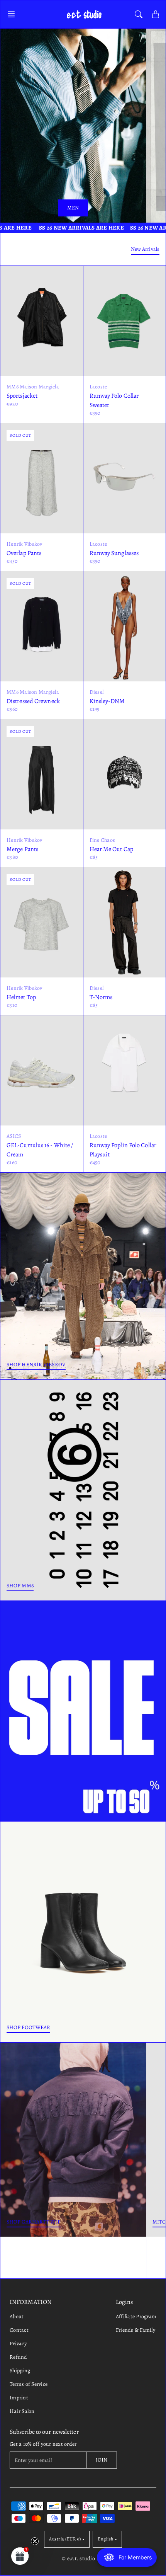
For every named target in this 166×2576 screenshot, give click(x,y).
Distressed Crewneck (33, 701)
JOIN (102, 2460)
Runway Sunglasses (114, 553)
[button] (14, 14)
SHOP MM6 (20, 1586)
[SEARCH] (139, 14)
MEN (73, 208)
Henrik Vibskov (25, 544)
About (17, 2316)
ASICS (14, 1136)
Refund (19, 2357)
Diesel (97, 692)
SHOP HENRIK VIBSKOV (36, 1365)
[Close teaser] (35, 2541)
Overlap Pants (24, 553)
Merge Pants (22, 849)
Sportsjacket (22, 396)
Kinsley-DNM (107, 701)
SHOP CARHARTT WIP (34, 2222)
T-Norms (101, 997)
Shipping (20, 2371)
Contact (19, 2330)
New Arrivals (145, 249)
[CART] (156, 14)
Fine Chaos (102, 840)
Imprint (19, 2398)
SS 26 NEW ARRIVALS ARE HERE (80, 228)
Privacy (18, 2344)
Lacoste (98, 387)
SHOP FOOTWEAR (28, 2027)
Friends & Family (136, 2330)
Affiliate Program (136, 2316)
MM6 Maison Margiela (33, 387)
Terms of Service (29, 2384)
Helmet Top (21, 997)
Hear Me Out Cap (112, 849)
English (106, 2539)
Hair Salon (22, 2411)
